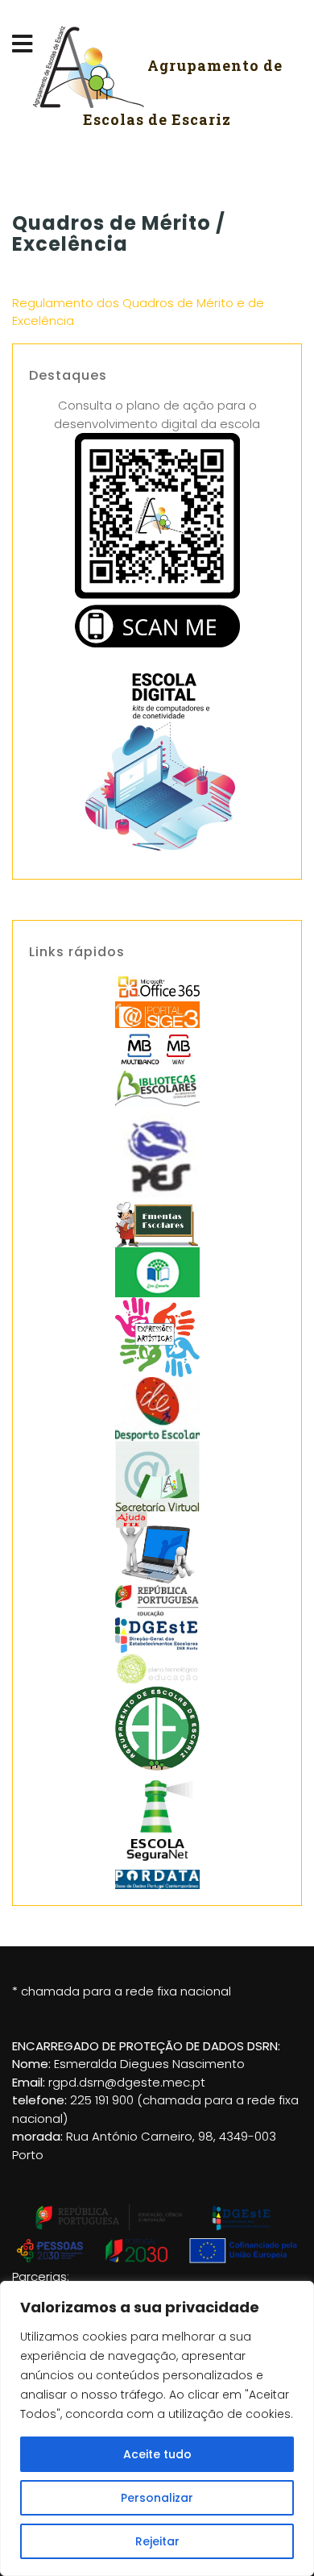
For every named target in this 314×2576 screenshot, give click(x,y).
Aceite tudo (157, 2454)
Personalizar (157, 2498)
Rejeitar (157, 2541)
